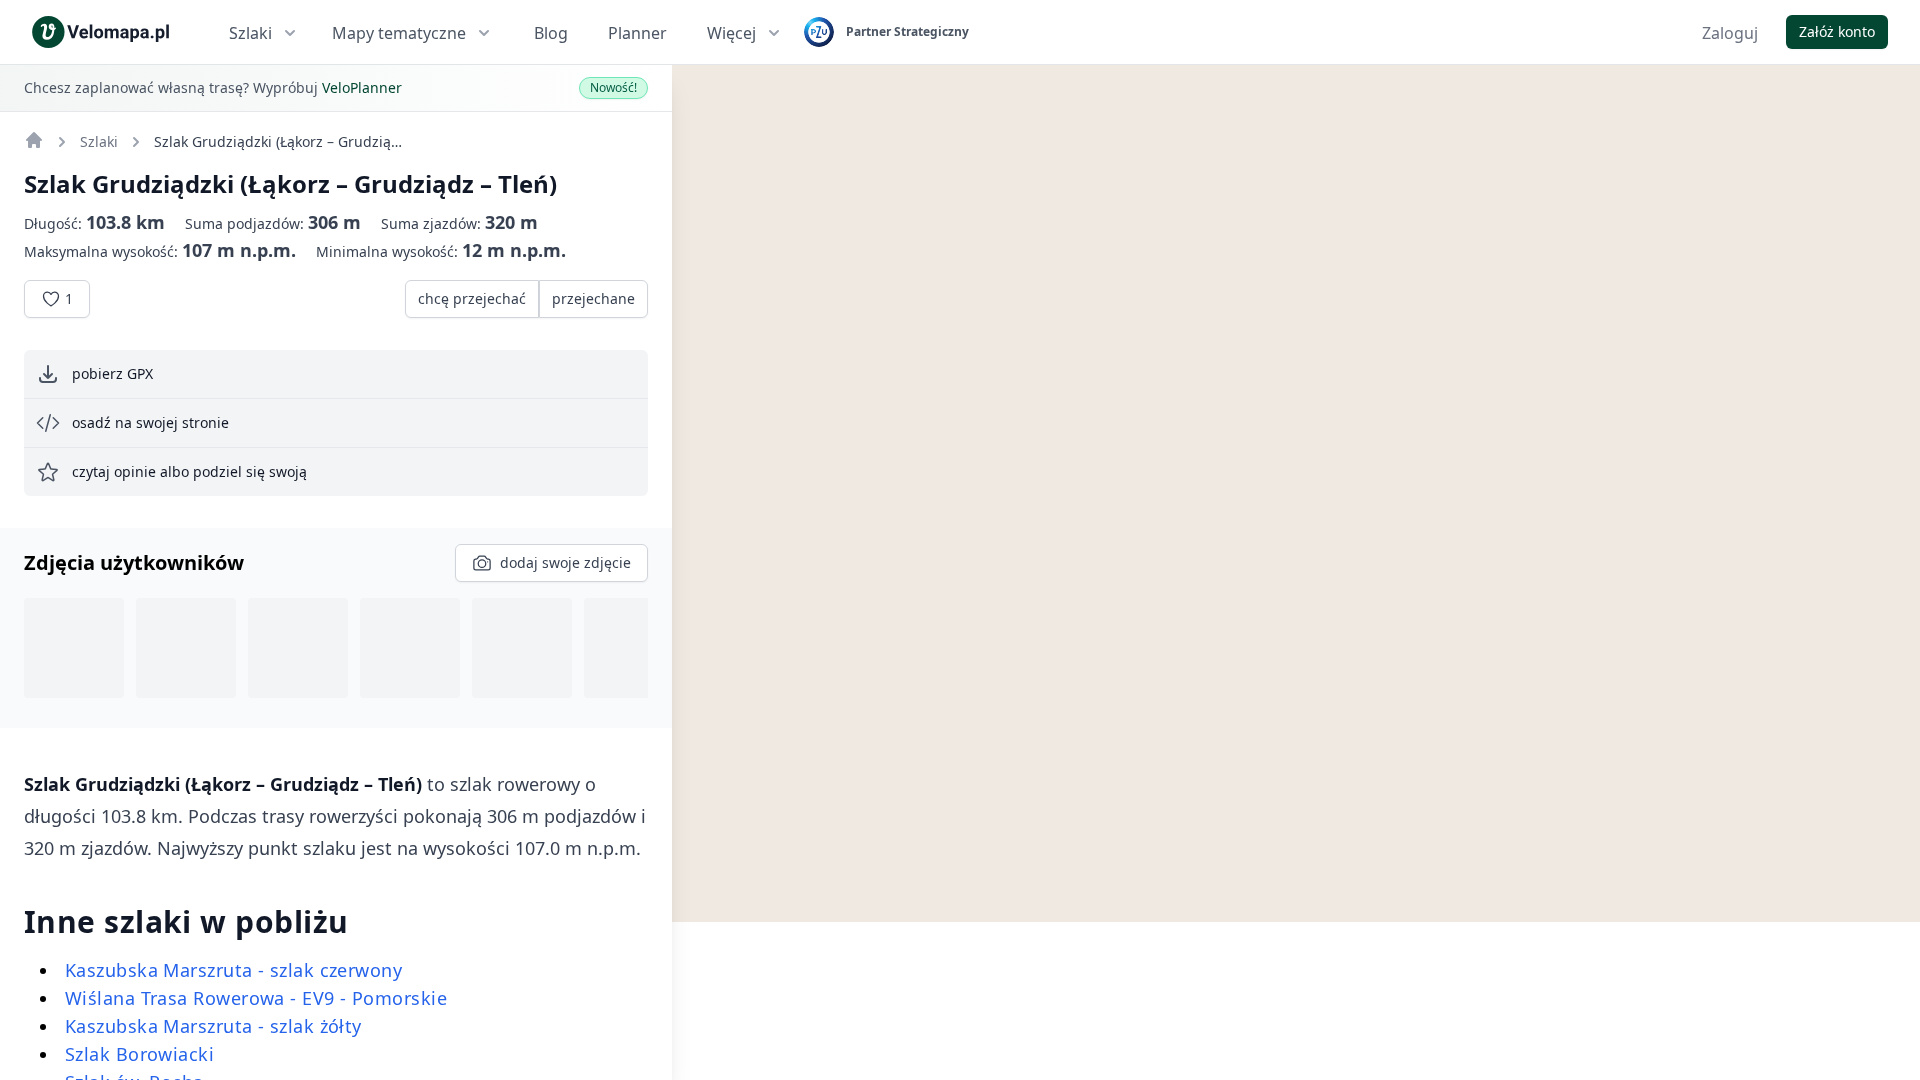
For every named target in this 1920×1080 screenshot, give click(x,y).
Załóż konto (1837, 31)
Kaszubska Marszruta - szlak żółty (213, 1026)
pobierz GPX (112, 373)
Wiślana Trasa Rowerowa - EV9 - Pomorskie (256, 998)
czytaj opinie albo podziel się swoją (189, 471)
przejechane (593, 298)
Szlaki (250, 33)
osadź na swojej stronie (150, 422)
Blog (551, 33)
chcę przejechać (472, 298)
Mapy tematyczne (399, 33)
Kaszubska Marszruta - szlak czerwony (233, 970)
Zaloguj (1730, 33)
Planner (637, 33)
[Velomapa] (34, 140)
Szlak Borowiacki (139, 1054)
